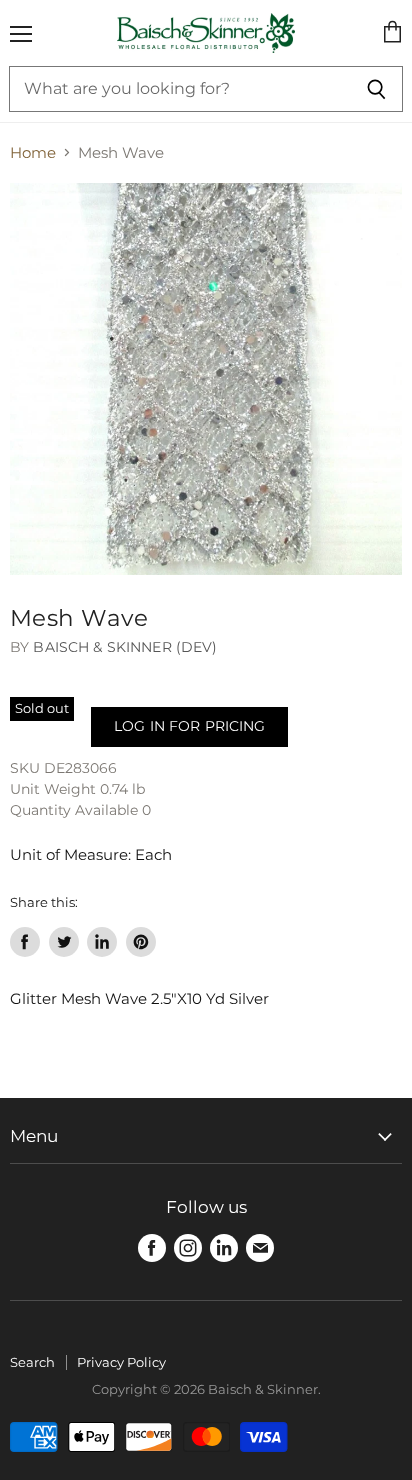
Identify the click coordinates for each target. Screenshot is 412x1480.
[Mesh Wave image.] (206, 379)
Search (32, 1362)
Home (33, 152)
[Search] (376, 89)
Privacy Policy (121, 1362)
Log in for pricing (189, 726)
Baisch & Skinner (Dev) (125, 647)
